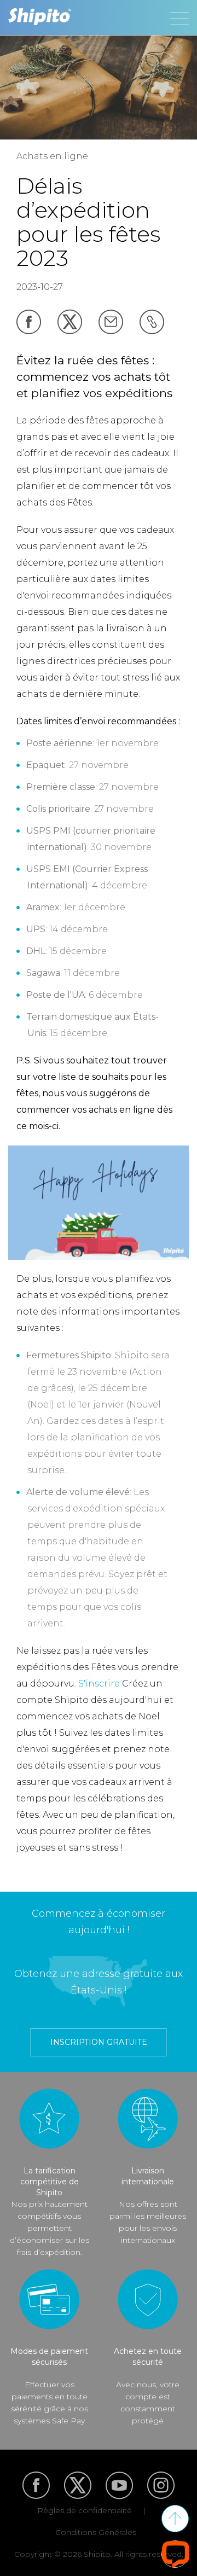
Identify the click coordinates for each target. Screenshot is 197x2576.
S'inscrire (99, 1684)
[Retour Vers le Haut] (175, 2519)
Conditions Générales (96, 2532)
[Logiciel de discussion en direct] (176, 2554)
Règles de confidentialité (85, 2510)
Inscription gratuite (99, 2042)
